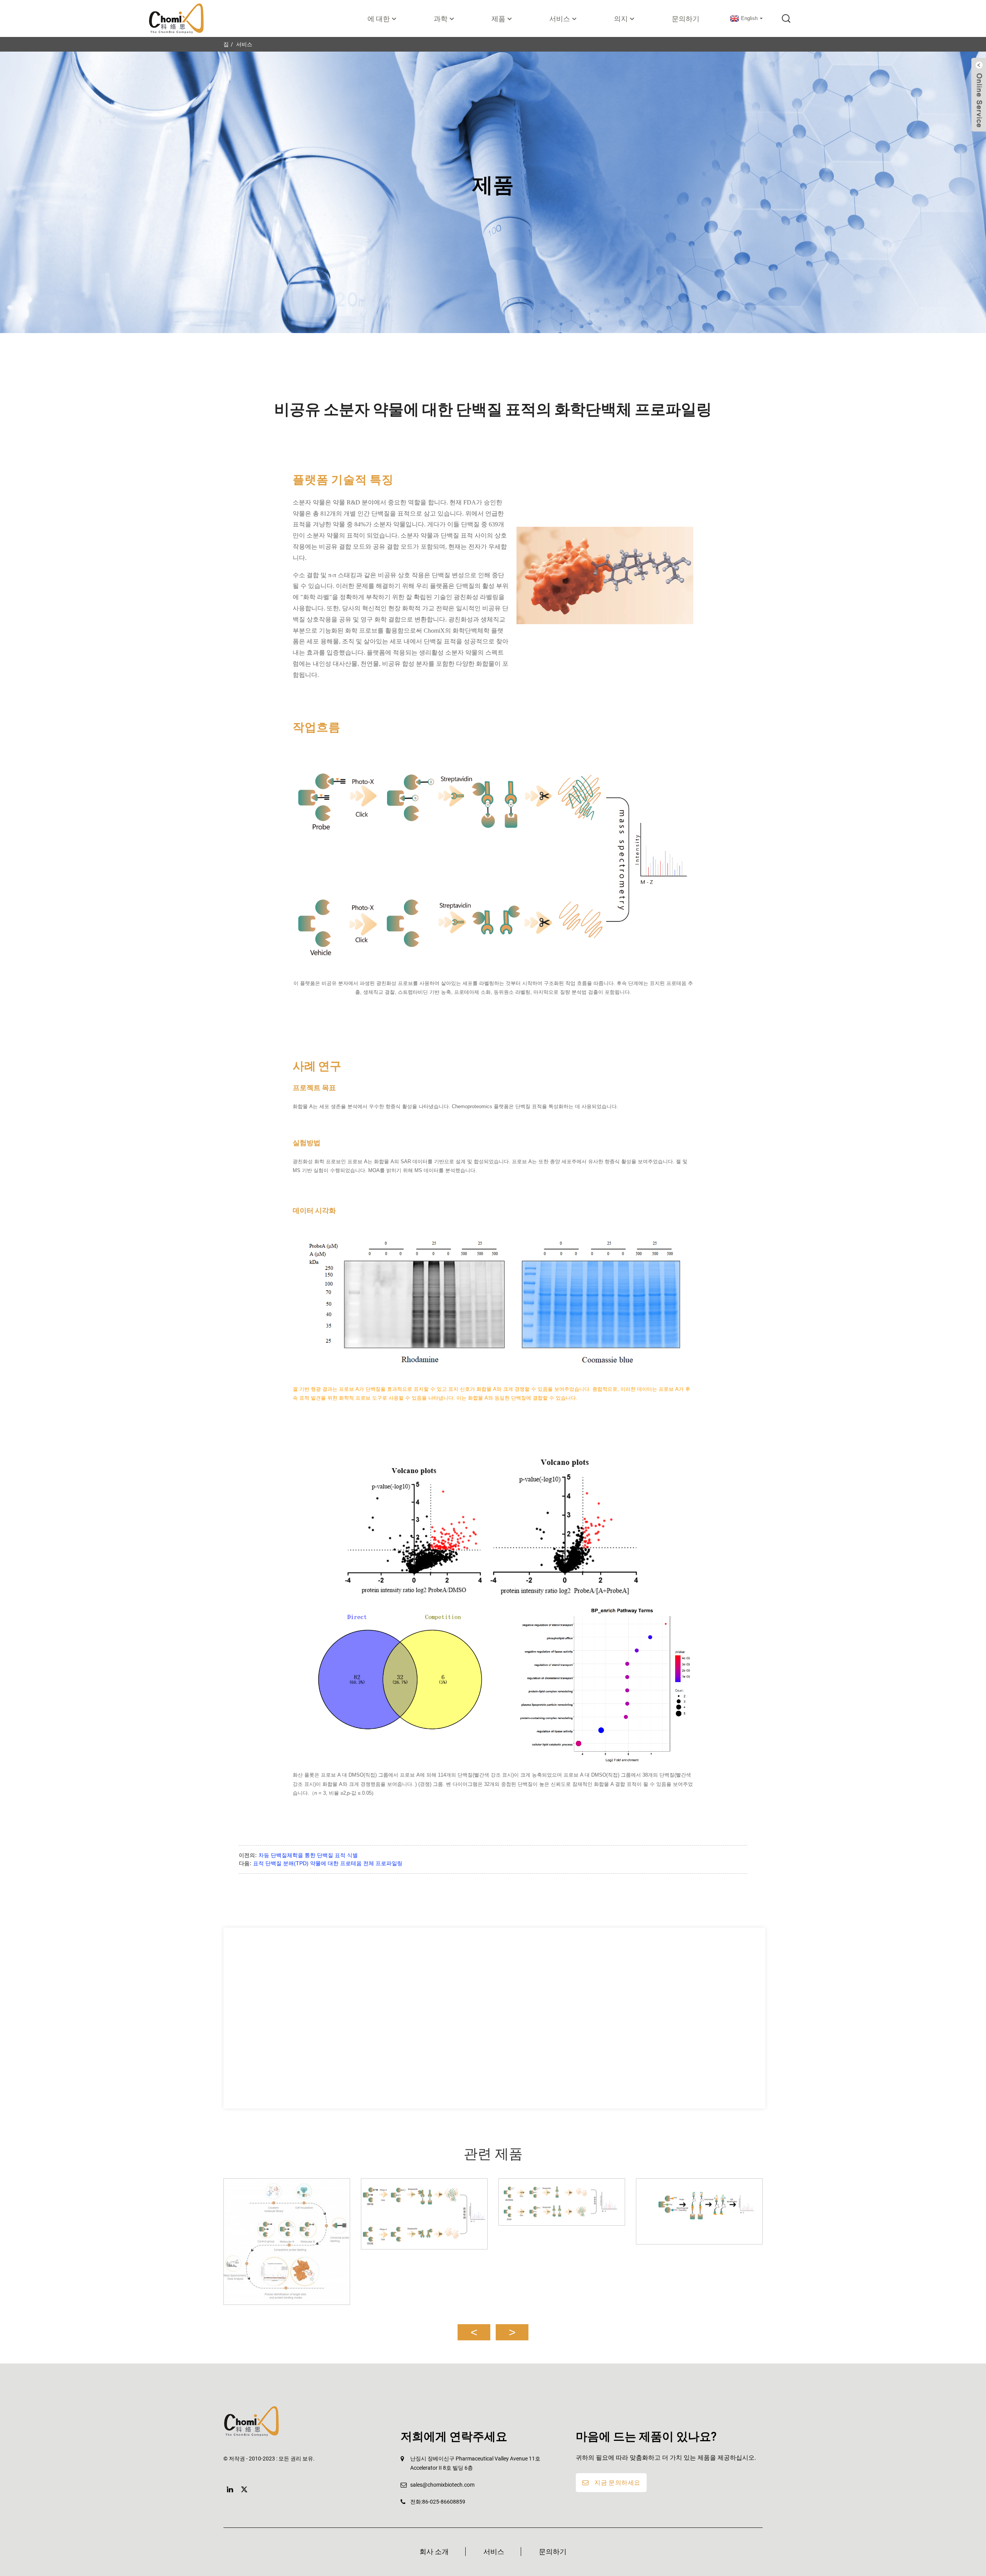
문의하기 (686, 19)
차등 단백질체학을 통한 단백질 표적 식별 (308, 1855)
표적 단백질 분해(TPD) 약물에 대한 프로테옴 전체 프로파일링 (328, 1863)
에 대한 (379, 19)
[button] (474, 2332)
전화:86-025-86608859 (438, 2502)
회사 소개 (434, 2552)
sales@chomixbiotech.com (442, 2485)
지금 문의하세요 (617, 2483)
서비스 (244, 44)
